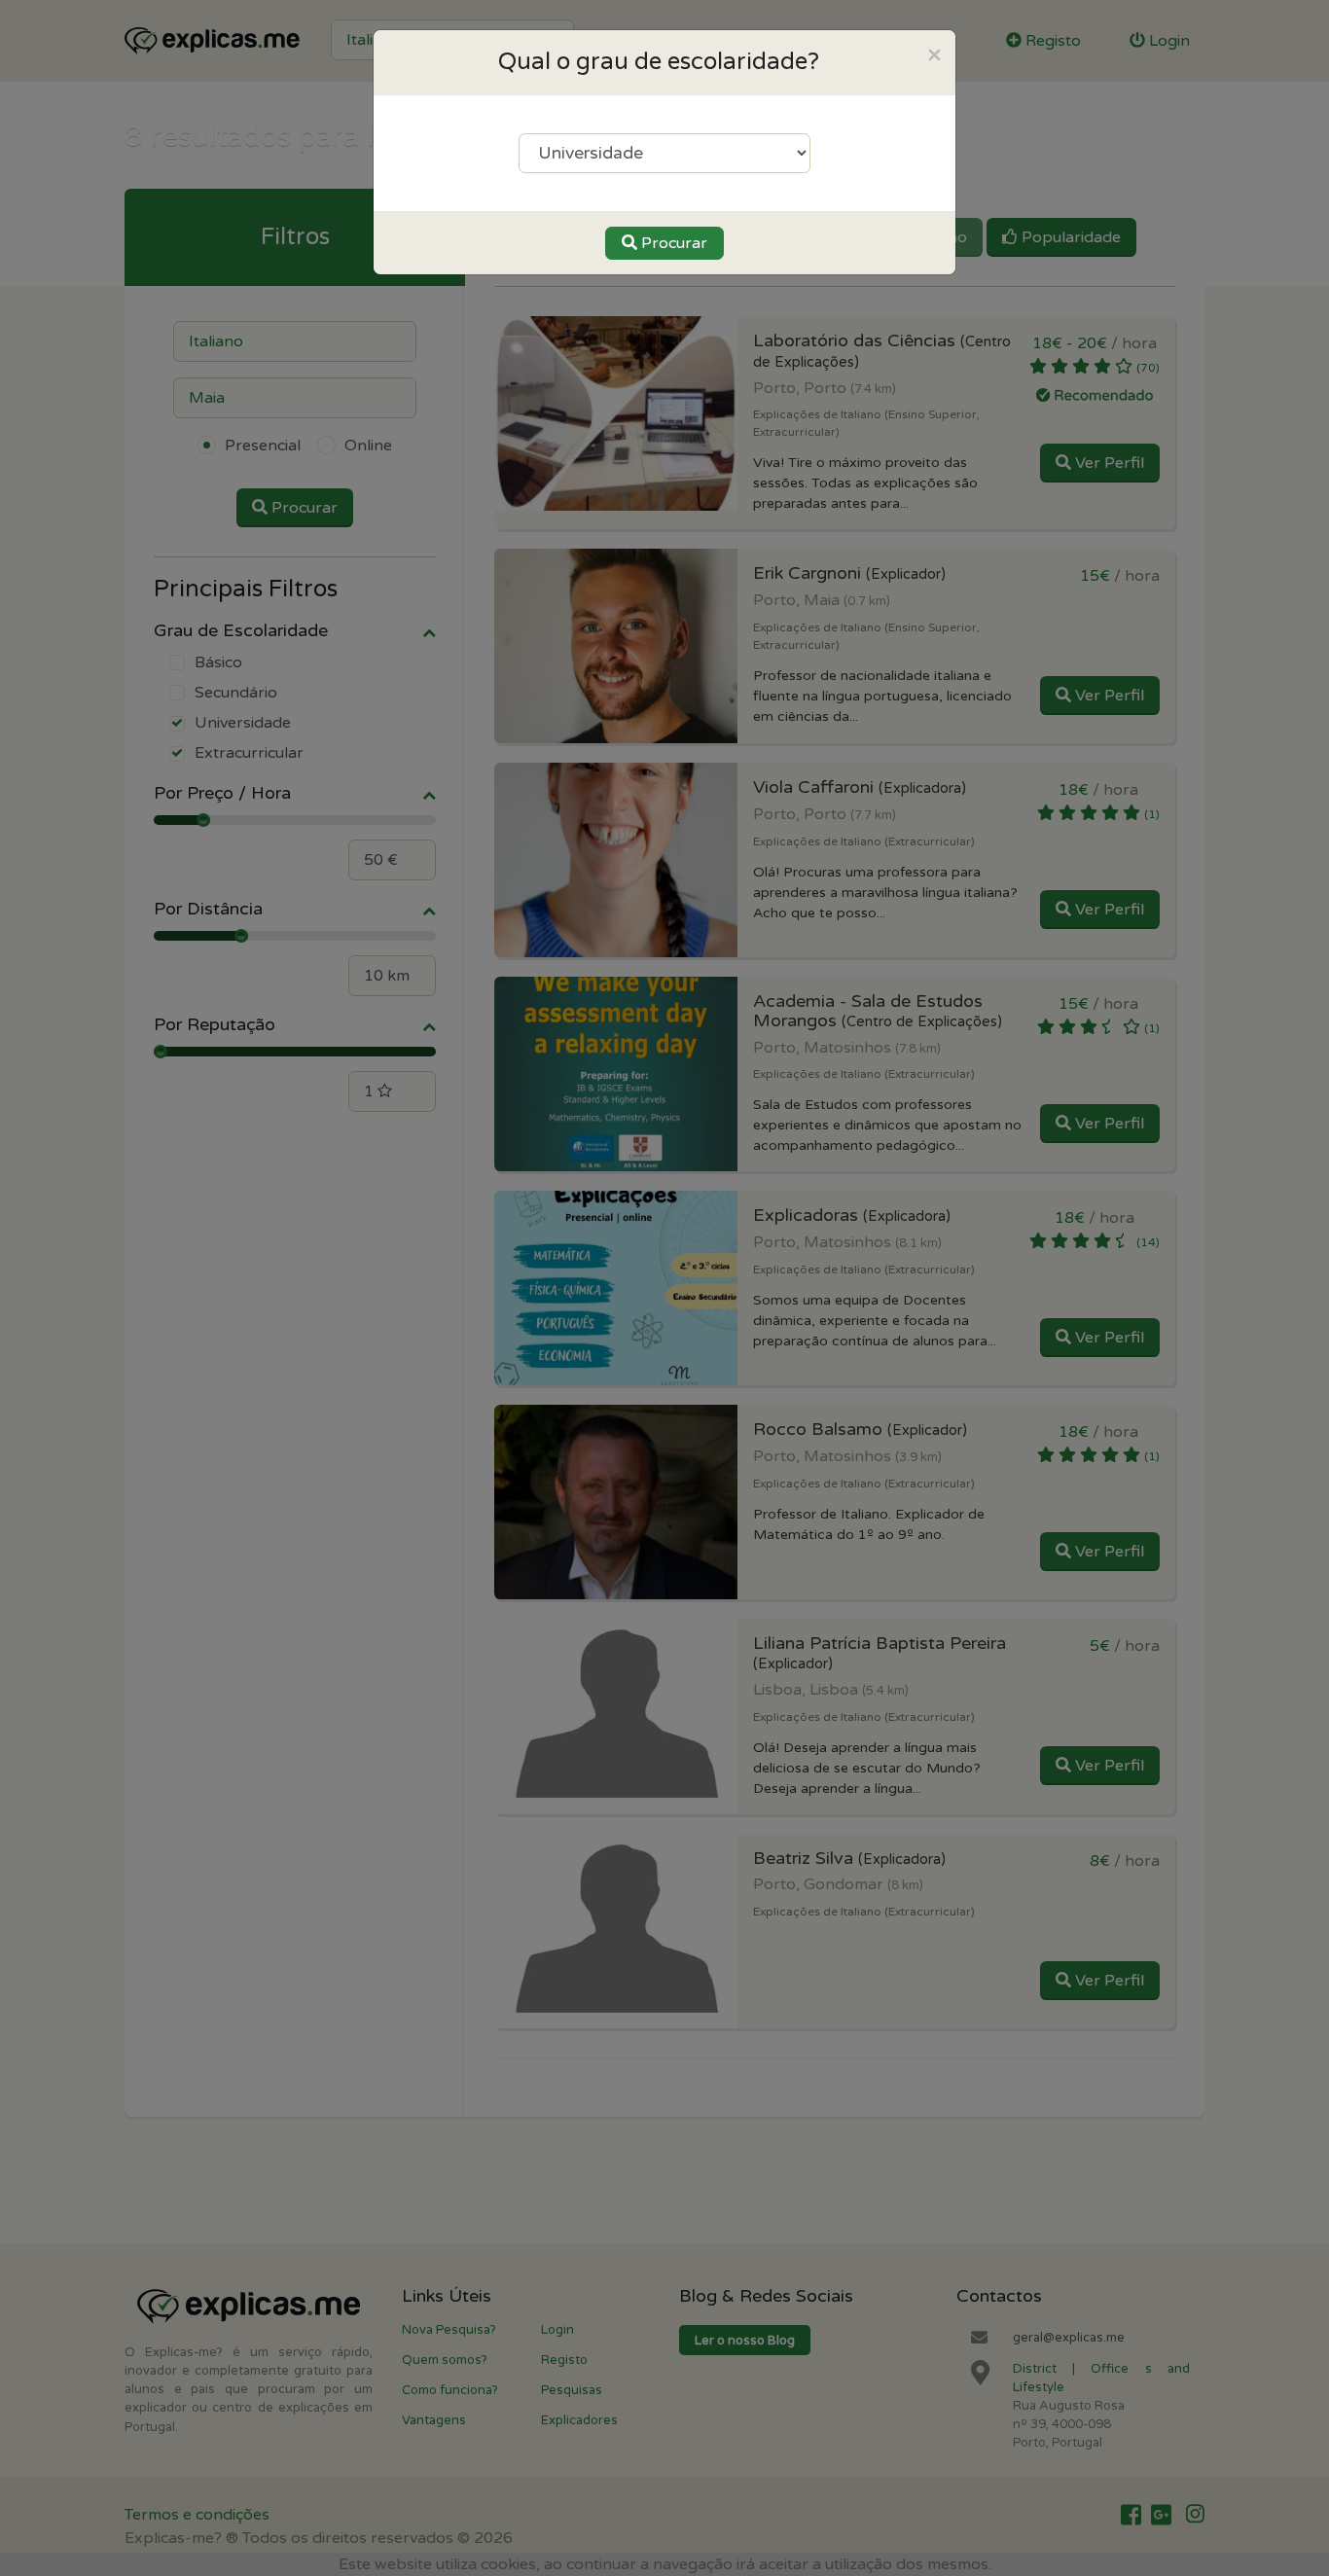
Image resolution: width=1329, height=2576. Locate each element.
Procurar (672, 243)
